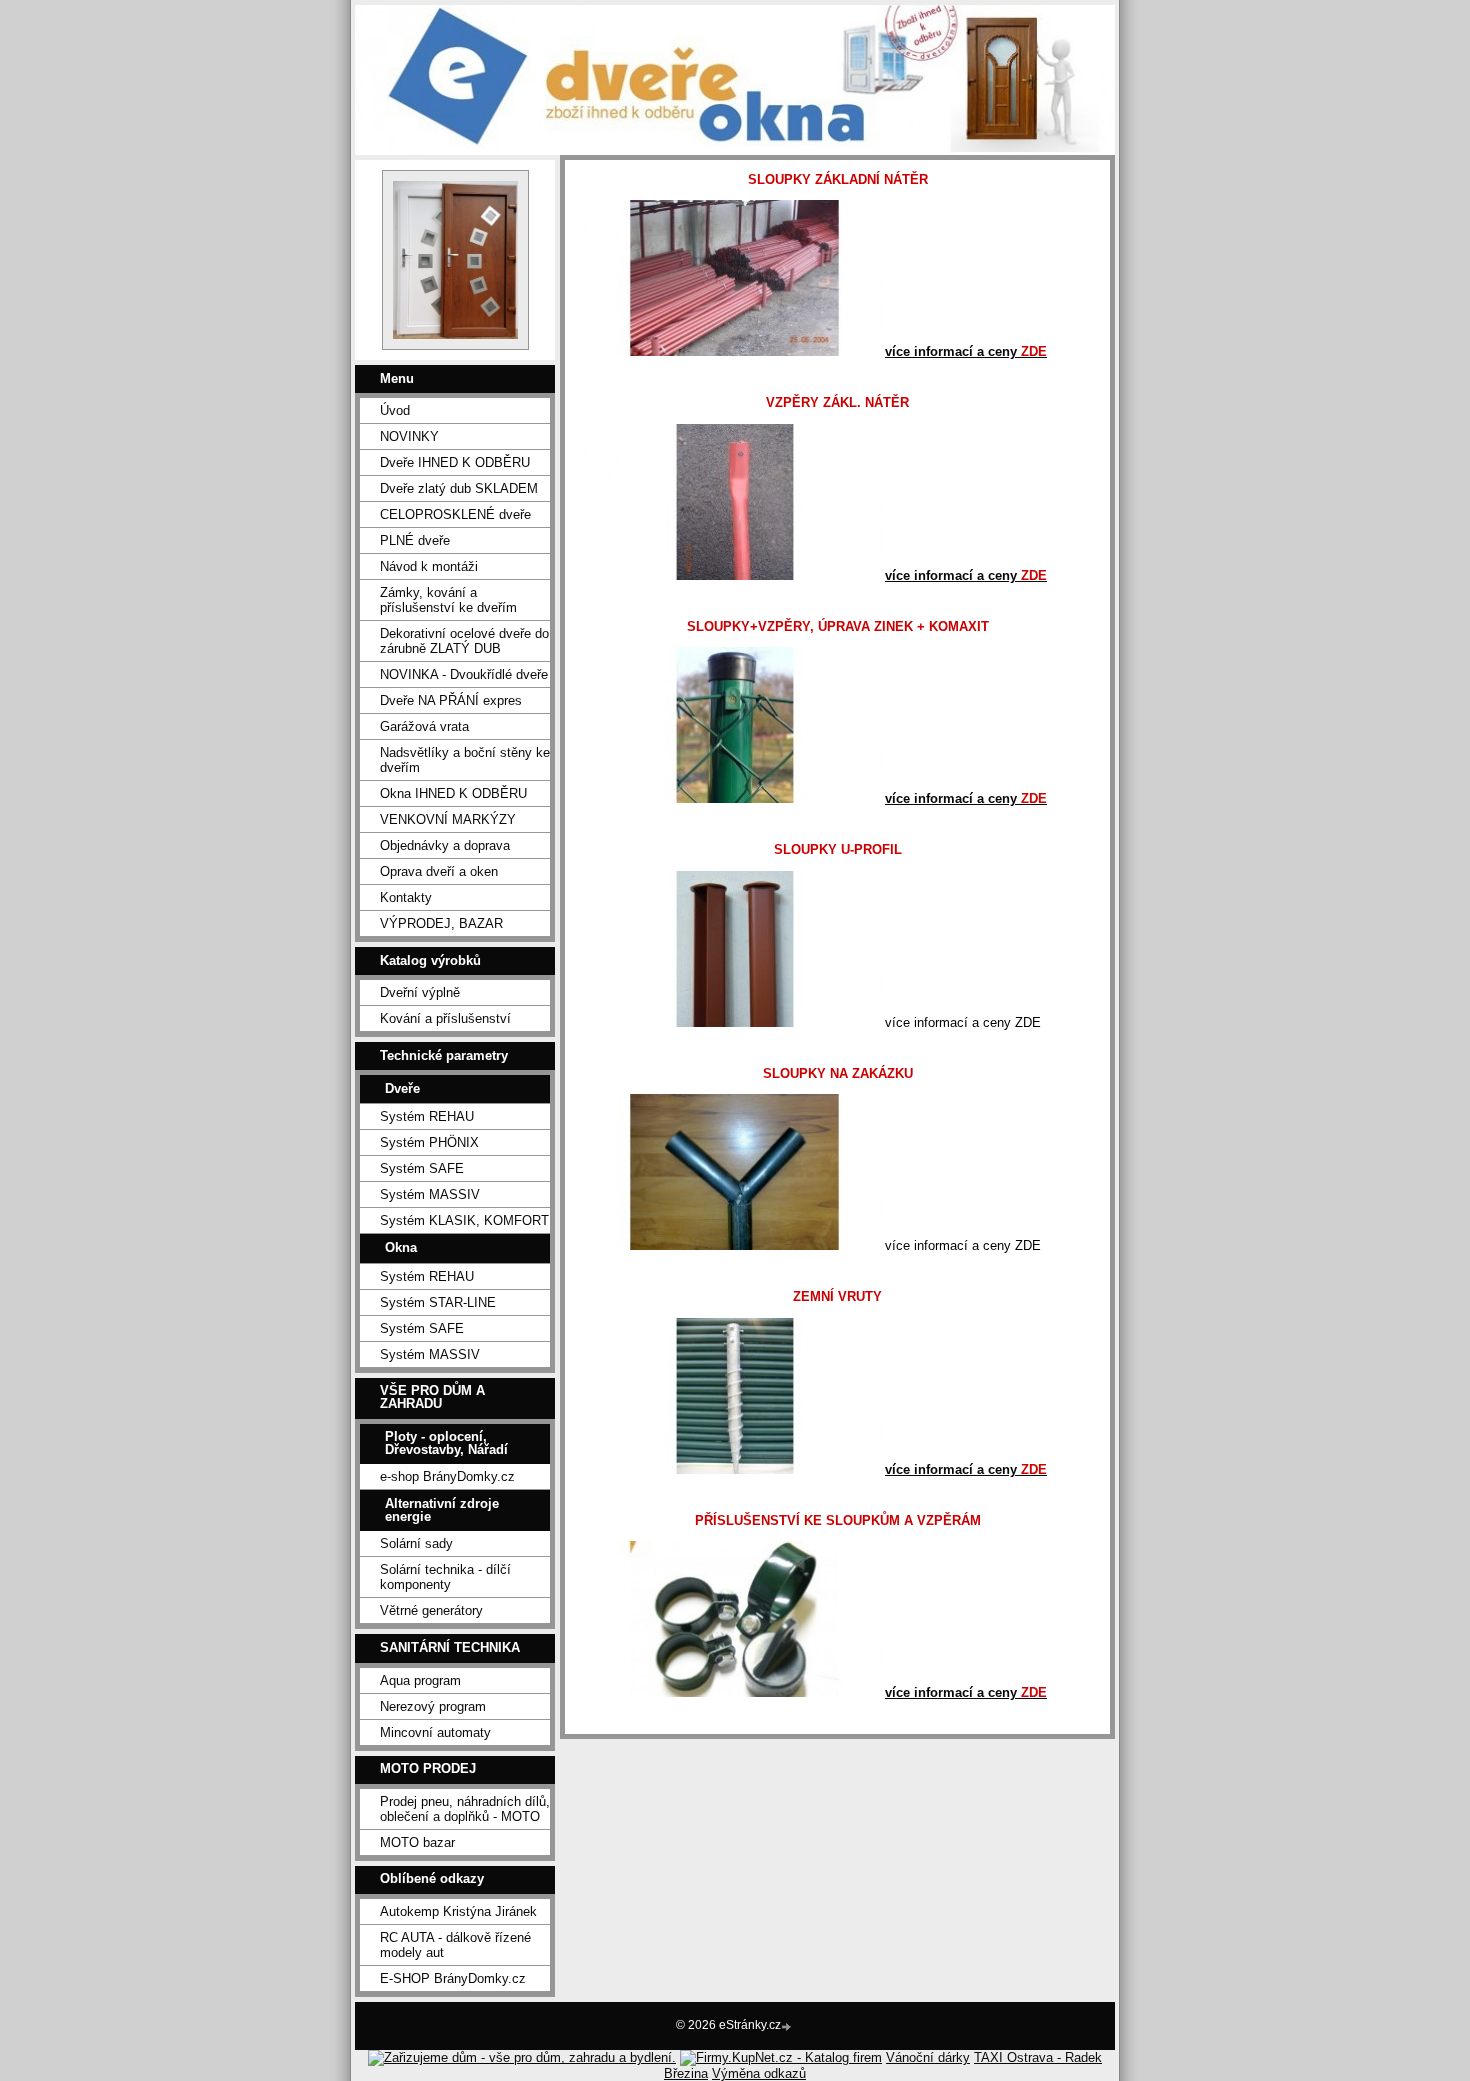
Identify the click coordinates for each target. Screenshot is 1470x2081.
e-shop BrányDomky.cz (447, 1476)
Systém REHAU (427, 1116)
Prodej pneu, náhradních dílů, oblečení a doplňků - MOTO (465, 1809)
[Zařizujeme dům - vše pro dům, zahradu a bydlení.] (522, 2057)
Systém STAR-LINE (438, 1302)
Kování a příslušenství (445, 1018)
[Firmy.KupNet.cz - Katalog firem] (781, 2057)
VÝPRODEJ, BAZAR (441, 923)
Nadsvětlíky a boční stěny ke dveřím (465, 760)
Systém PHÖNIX (429, 1142)
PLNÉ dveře (415, 540)
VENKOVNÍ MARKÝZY (448, 819)
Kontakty (406, 897)
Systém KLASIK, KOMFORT (464, 1220)
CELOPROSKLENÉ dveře (455, 514)
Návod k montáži (429, 566)
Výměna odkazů (759, 2073)
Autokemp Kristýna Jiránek (458, 1911)
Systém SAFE (422, 1168)
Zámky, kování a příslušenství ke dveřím (448, 600)
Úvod (395, 410)
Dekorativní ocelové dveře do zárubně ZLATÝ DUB (464, 641)
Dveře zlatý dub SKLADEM (459, 488)
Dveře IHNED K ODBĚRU (455, 462)
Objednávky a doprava (445, 845)
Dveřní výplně (420, 992)
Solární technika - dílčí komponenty (445, 1577)
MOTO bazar (417, 1842)
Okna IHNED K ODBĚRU (453, 793)
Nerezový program (433, 1706)
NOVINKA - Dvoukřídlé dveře (464, 674)
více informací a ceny (966, 351)
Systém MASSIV (430, 1194)
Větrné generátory (431, 1610)
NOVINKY (409, 436)
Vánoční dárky (928, 2057)
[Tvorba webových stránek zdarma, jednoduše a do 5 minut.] (788, 2026)
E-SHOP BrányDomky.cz (453, 1978)
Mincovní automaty (435, 1732)
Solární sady (416, 1543)
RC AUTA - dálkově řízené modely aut (455, 1945)
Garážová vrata (424, 726)
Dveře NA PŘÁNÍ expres (451, 700)
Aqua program (420, 1680)
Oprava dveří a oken (439, 871)
